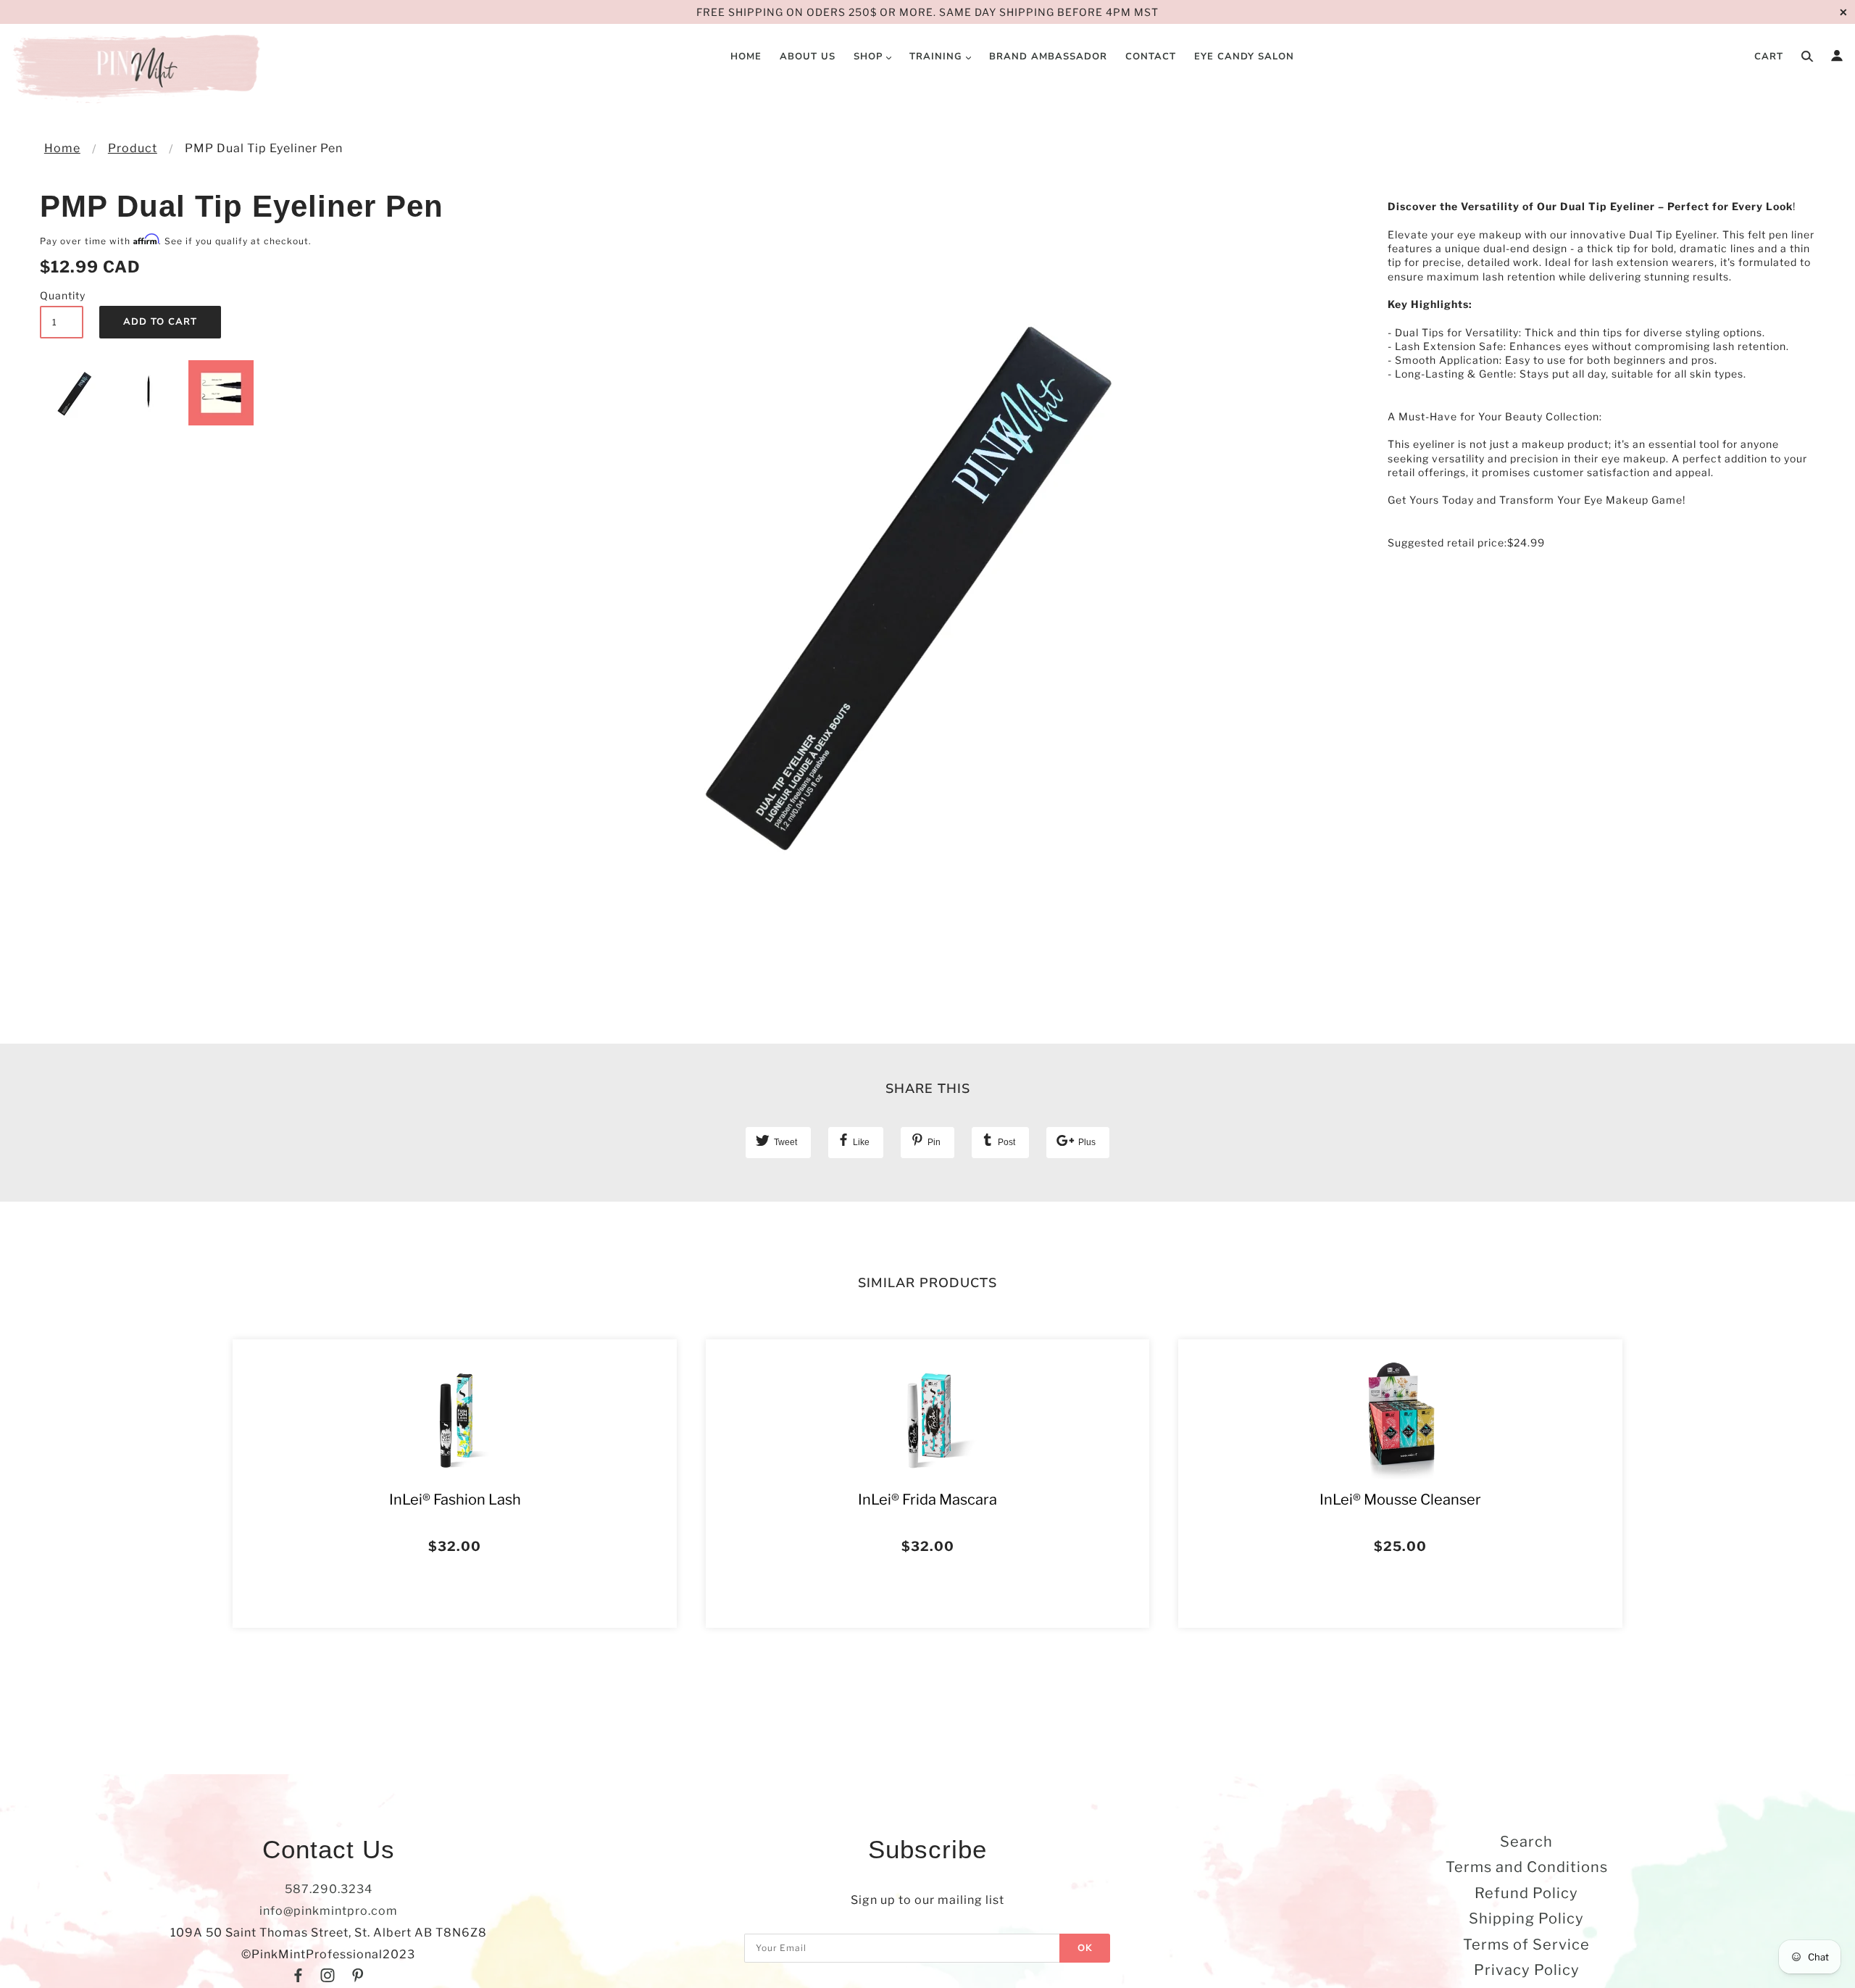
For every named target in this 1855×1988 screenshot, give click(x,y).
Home (62, 148)
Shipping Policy (1526, 1918)
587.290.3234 (329, 1889)
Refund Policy (1526, 1893)
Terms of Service (1526, 1945)
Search (1526, 1842)
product (133, 148)
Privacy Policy (1527, 1970)
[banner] (139, 69)
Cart (1769, 57)
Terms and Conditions (1527, 1867)
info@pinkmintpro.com (329, 1911)
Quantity (62, 295)
